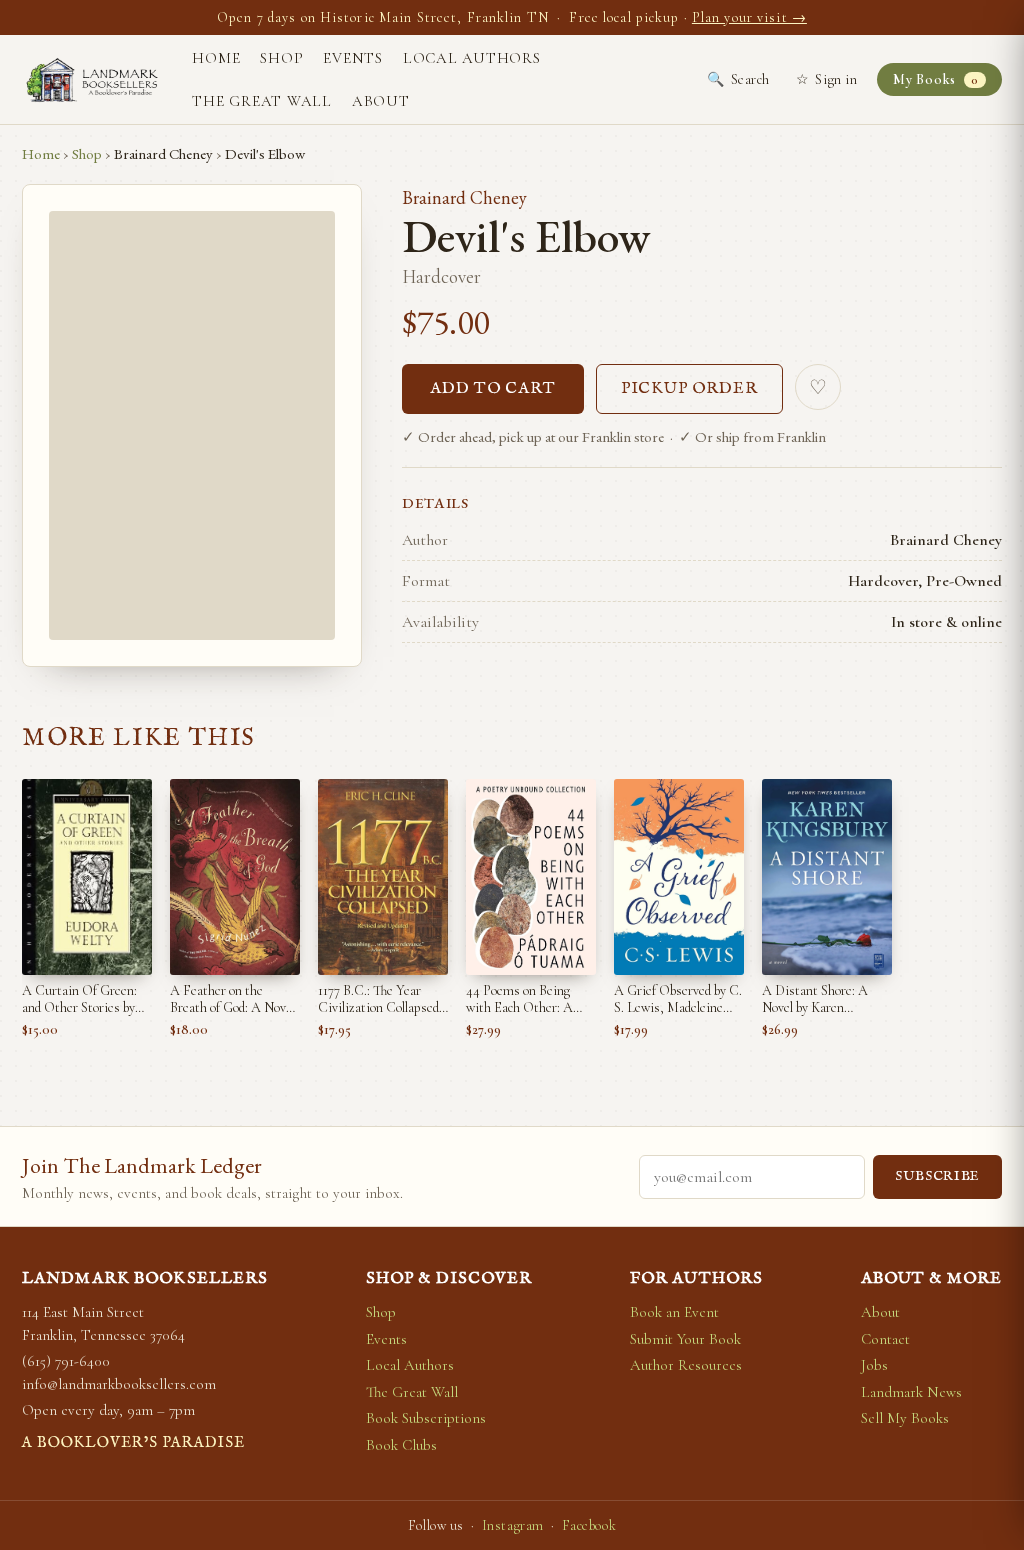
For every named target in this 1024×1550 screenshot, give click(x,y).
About (381, 101)
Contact (885, 1339)
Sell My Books (905, 1418)
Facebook (589, 1525)
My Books (935, 79)
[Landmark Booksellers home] (92, 80)
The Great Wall (262, 101)
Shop (281, 58)
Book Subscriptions (426, 1418)
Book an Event (674, 1312)
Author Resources (686, 1365)
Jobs (874, 1365)
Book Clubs (401, 1445)
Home (216, 58)
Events (353, 58)
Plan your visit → (749, 17)
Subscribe (937, 1176)
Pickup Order (690, 389)
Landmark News (911, 1392)
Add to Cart (493, 389)
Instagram (513, 1525)
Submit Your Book (685, 1339)
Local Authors (472, 58)
